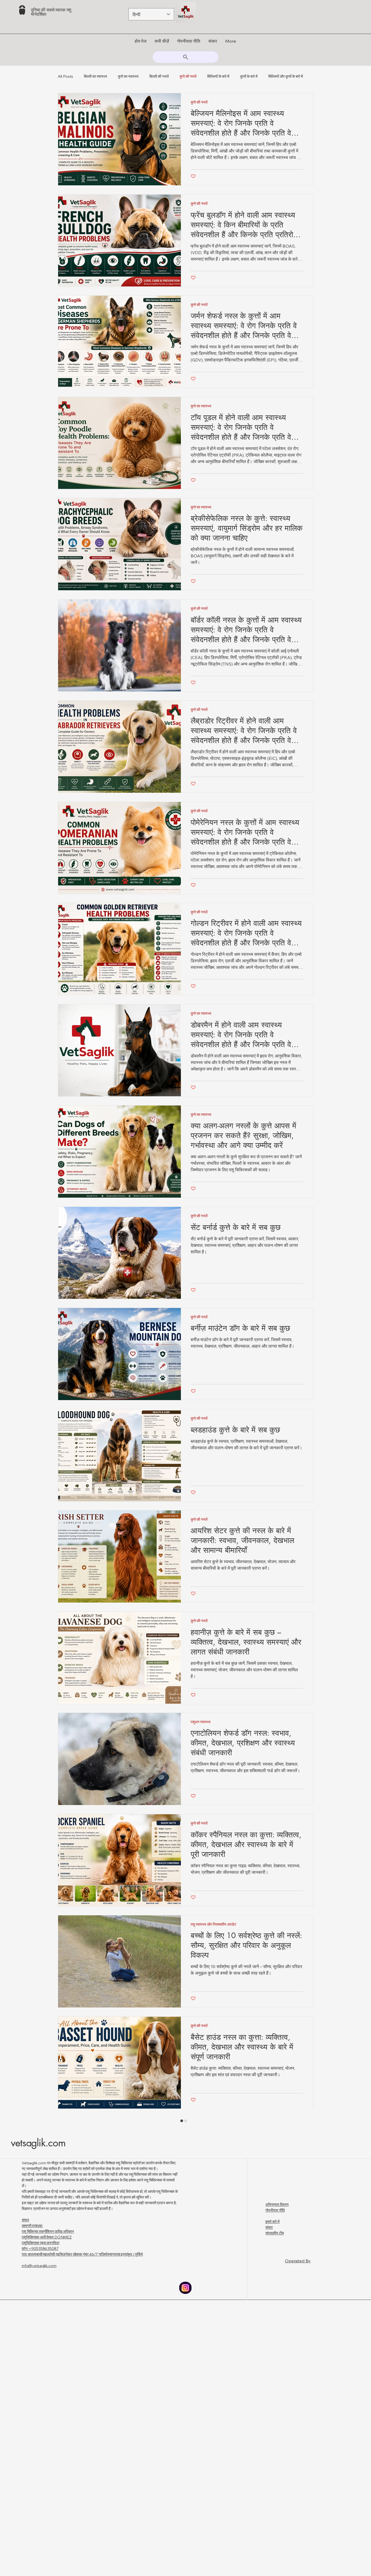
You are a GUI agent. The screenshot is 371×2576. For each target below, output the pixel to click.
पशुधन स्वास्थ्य (201, 1771)
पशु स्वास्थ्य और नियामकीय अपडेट (213, 1973)
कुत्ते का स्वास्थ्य (128, 76)
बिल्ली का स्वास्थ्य (95, 76)
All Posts (65, 76)
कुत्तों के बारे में (249, 76)
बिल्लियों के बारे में (218, 76)
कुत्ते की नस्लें (188, 76)
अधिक (273, 76)
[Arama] (185, 57)
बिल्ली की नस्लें (159, 76)
